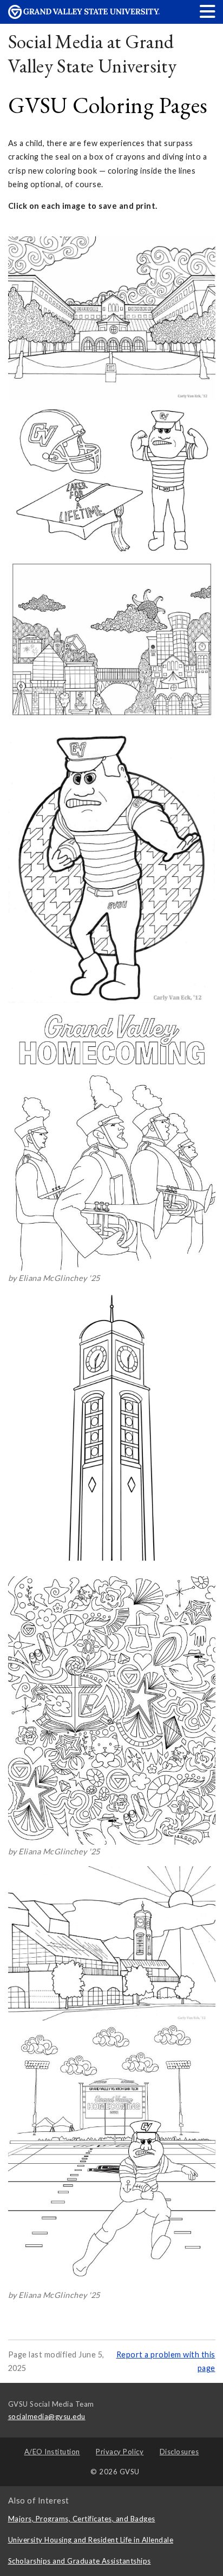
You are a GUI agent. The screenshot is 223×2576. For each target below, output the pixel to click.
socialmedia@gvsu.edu (47, 2416)
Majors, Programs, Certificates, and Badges (82, 2519)
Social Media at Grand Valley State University (93, 54)
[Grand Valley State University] (84, 16)
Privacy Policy (120, 2452)
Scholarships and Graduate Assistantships (80, 2561)
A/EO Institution (52, 2452)
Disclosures (179, 2452)
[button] (208, 11)
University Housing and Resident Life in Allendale (91, 2540)
